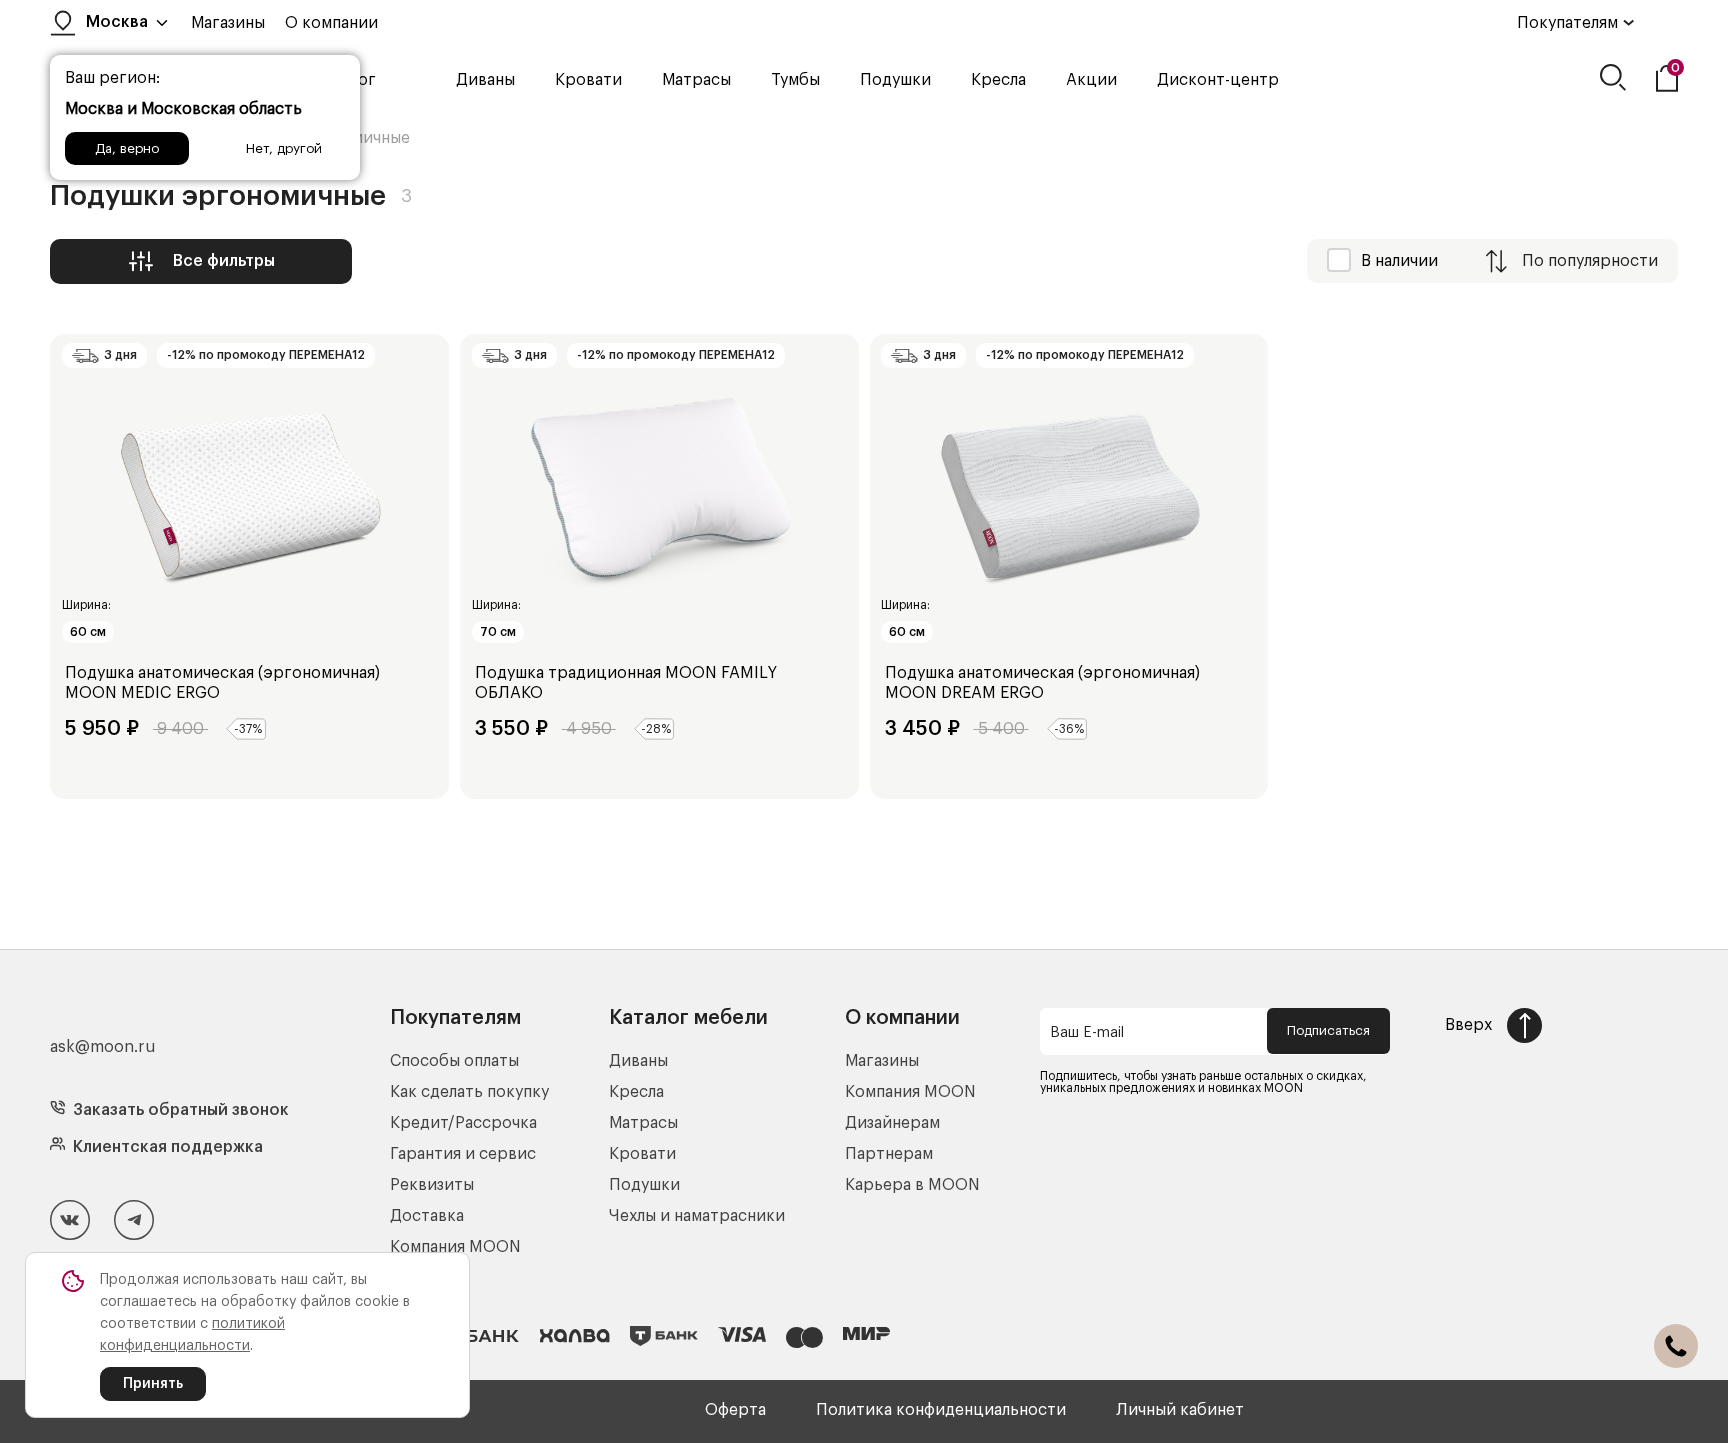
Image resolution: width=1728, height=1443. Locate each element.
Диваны (485, 80)
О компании (331, 23)
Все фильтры (224, 261)
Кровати (588, 80)
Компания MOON (455, 1247)
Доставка (427, 1216)
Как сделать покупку (469, 1092)
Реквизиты (432, 1185)
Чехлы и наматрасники (697, 1216)
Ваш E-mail (1087, 1033)
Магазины (228, 23)
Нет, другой (284, 148)
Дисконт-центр (1218, 80)
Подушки (895, 80)
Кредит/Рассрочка (463, 1123)
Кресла (998, 80)
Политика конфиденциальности (941, 1410)
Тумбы (795, 80)
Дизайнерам (892, 1123)
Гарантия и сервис (463, 1154)
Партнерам (889, 1154)
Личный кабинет (1180, 1410)
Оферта (735, 1410)
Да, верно (127, 148)
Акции (1091, 80)
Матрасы (696, 80)
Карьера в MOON (912, 1185)
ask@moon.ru (103, 1047)
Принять (153, 1384)
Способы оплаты (454, 1061)
